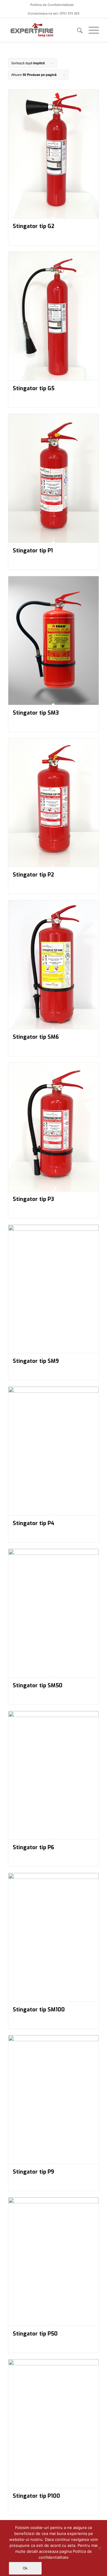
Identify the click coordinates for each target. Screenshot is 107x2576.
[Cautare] (77, 30)
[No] (100, 2548)
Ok (25, 2568)
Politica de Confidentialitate (52, 5)
